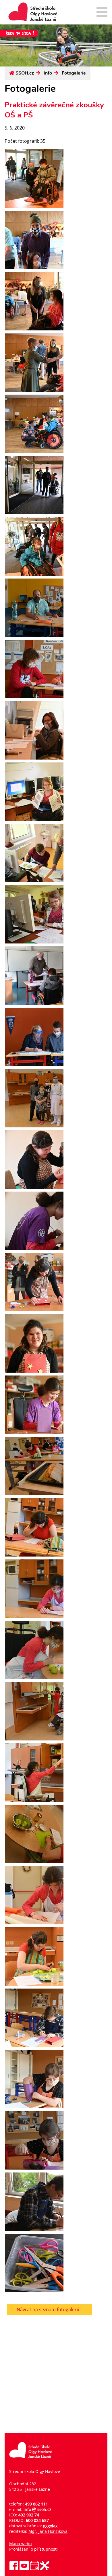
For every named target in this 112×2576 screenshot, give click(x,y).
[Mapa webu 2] (102, 13)
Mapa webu (21, 2544)
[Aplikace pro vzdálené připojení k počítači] (45, 2569)
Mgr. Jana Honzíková (48, 2531)
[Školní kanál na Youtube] (24, 2569)
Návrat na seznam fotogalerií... (50, 2309)
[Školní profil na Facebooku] (14, 2569)
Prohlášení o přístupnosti (33, 2549)
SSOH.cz (25, 73)
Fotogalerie (74, 73)
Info (48, 73)
